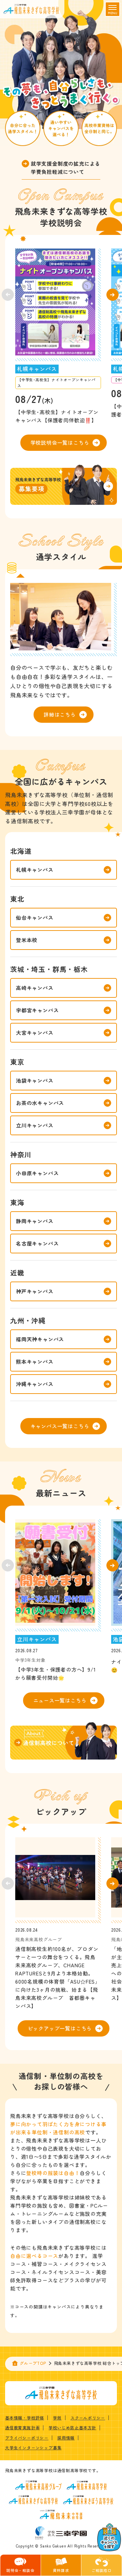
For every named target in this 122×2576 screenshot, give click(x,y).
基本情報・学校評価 (25, 2418)
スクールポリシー (88, 2418)
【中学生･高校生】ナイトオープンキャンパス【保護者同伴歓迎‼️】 (57, 416)
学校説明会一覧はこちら (60, 443)
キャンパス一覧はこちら (60, 1426)
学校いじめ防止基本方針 (72, 2427)
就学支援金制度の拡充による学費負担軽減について (66, 168)
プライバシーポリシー (27, 2438)
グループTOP (33, 2363)
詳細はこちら (60, 714)
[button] (113, 295)
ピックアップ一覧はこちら (60, 2028)
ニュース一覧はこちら (60, 1700)
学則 (57, 2418)
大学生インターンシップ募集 (33, 2448)
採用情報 (66, 2438)
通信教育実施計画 (22, 2427)
